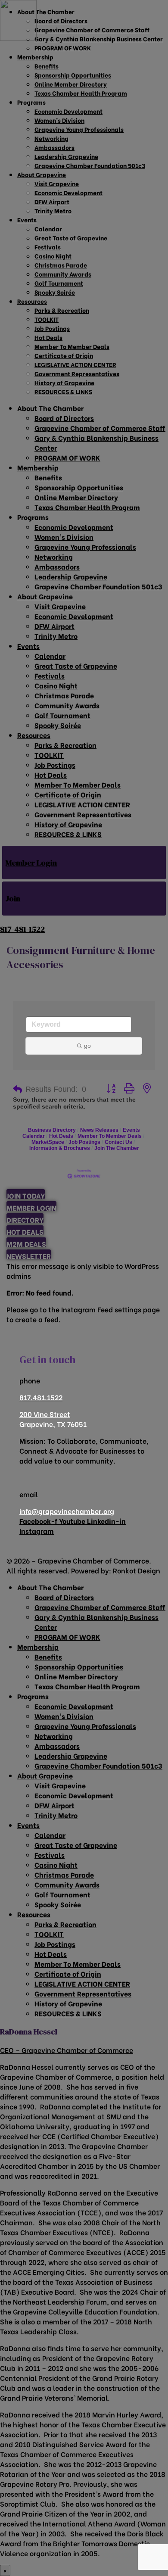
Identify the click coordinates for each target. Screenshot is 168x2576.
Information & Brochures (60, 1148)
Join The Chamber (117, 1148)
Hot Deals (61, 1136)
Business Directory (52, 1130)
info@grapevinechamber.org (67, 1511)
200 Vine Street (45, 1414)
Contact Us (118, 1142)
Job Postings (84, 1142)
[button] (17, 1090)
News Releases (99, 1130)
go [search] (87, 1046)
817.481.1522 (41, 1397)
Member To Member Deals (110, 1136)
